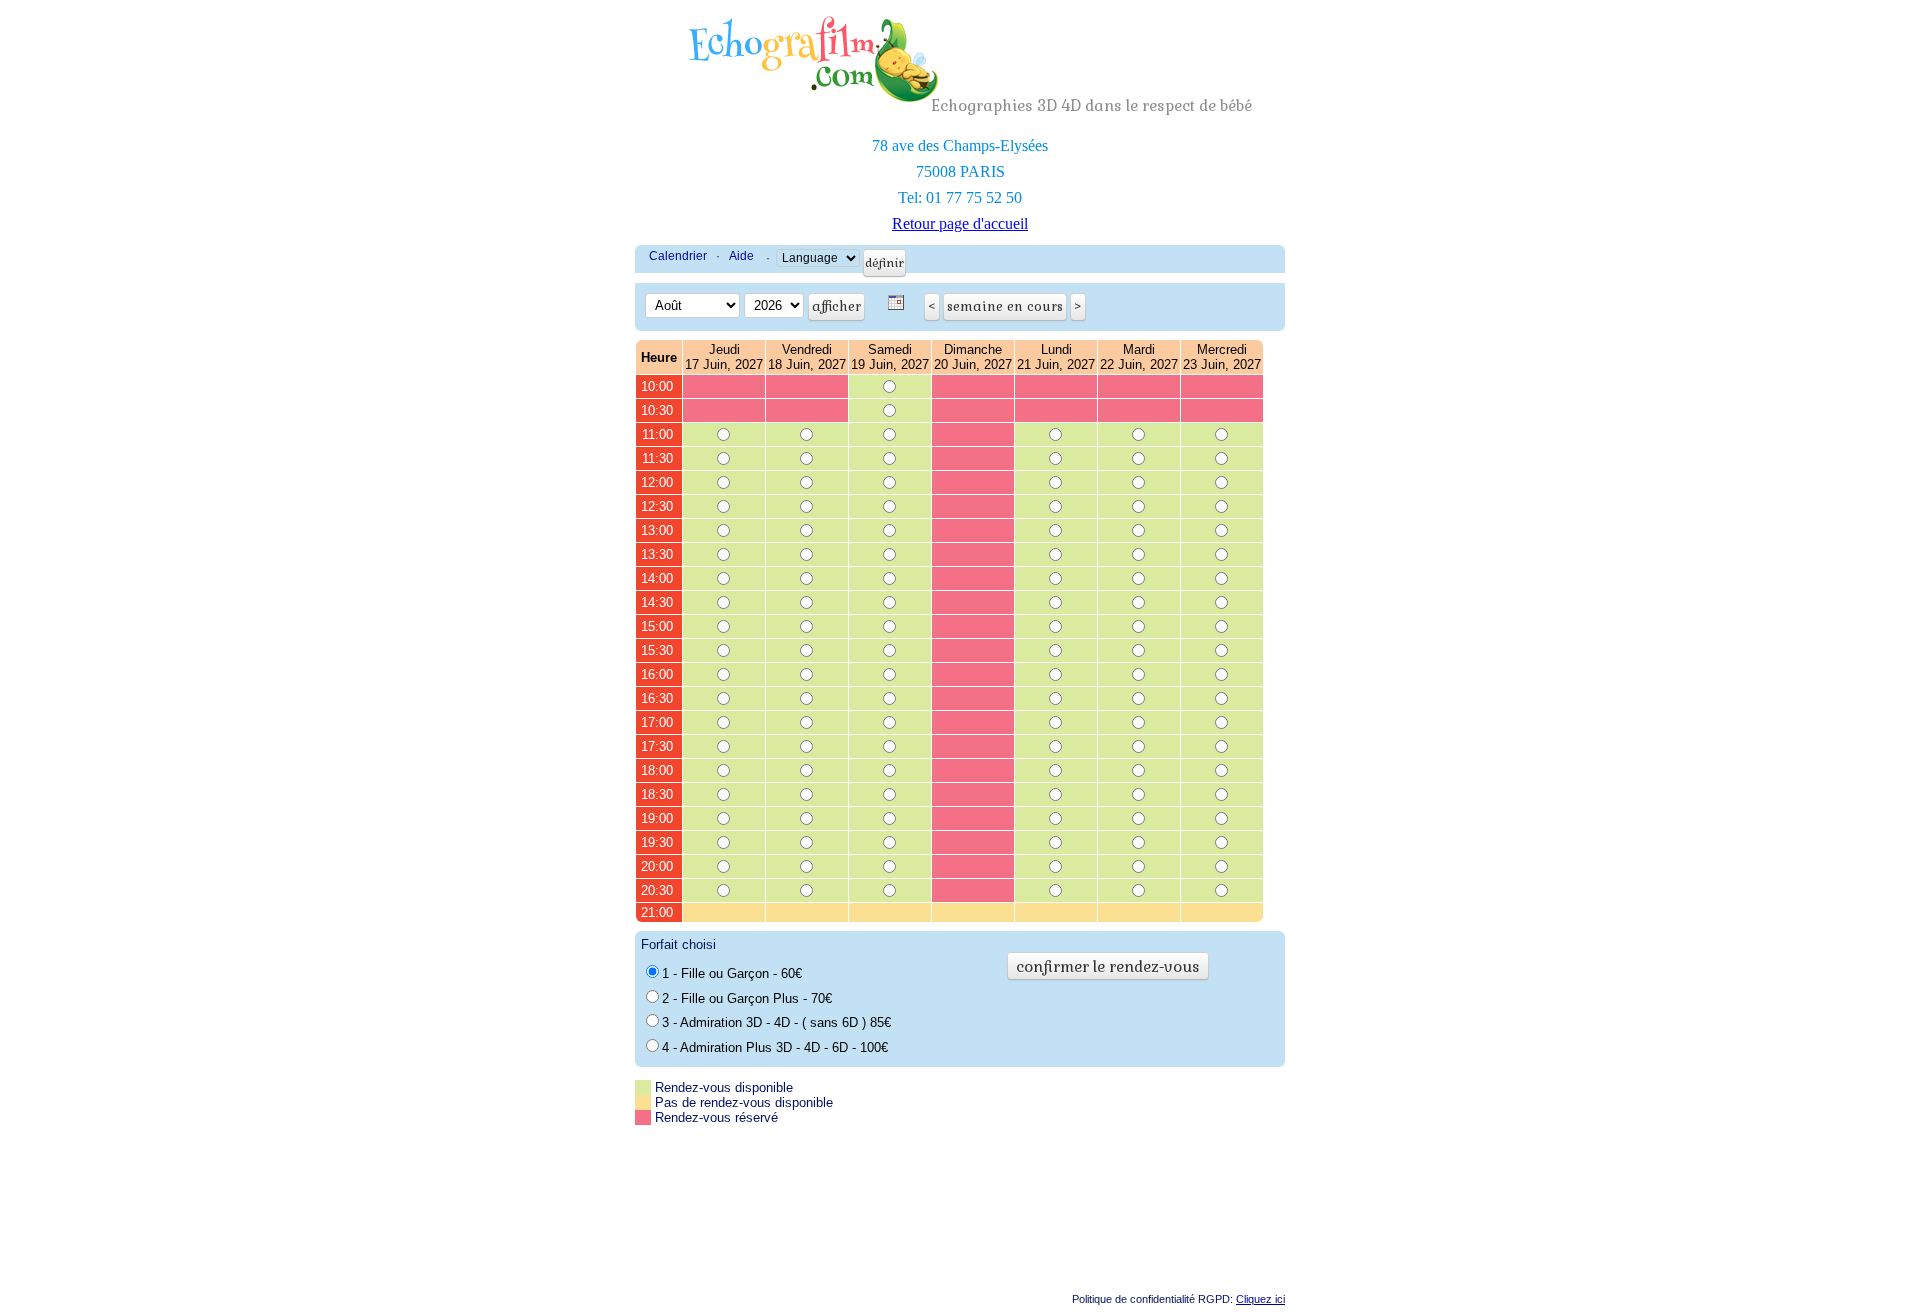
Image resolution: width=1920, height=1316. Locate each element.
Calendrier (678, 256)
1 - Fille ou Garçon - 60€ (732, 973)
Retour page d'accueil (960, 223)
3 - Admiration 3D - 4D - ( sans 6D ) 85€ (776, 1022)
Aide (741, 256)
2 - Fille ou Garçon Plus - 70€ (747, 998)
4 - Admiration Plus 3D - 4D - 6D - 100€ (775, 1047)
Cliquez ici (1260, 1299)
